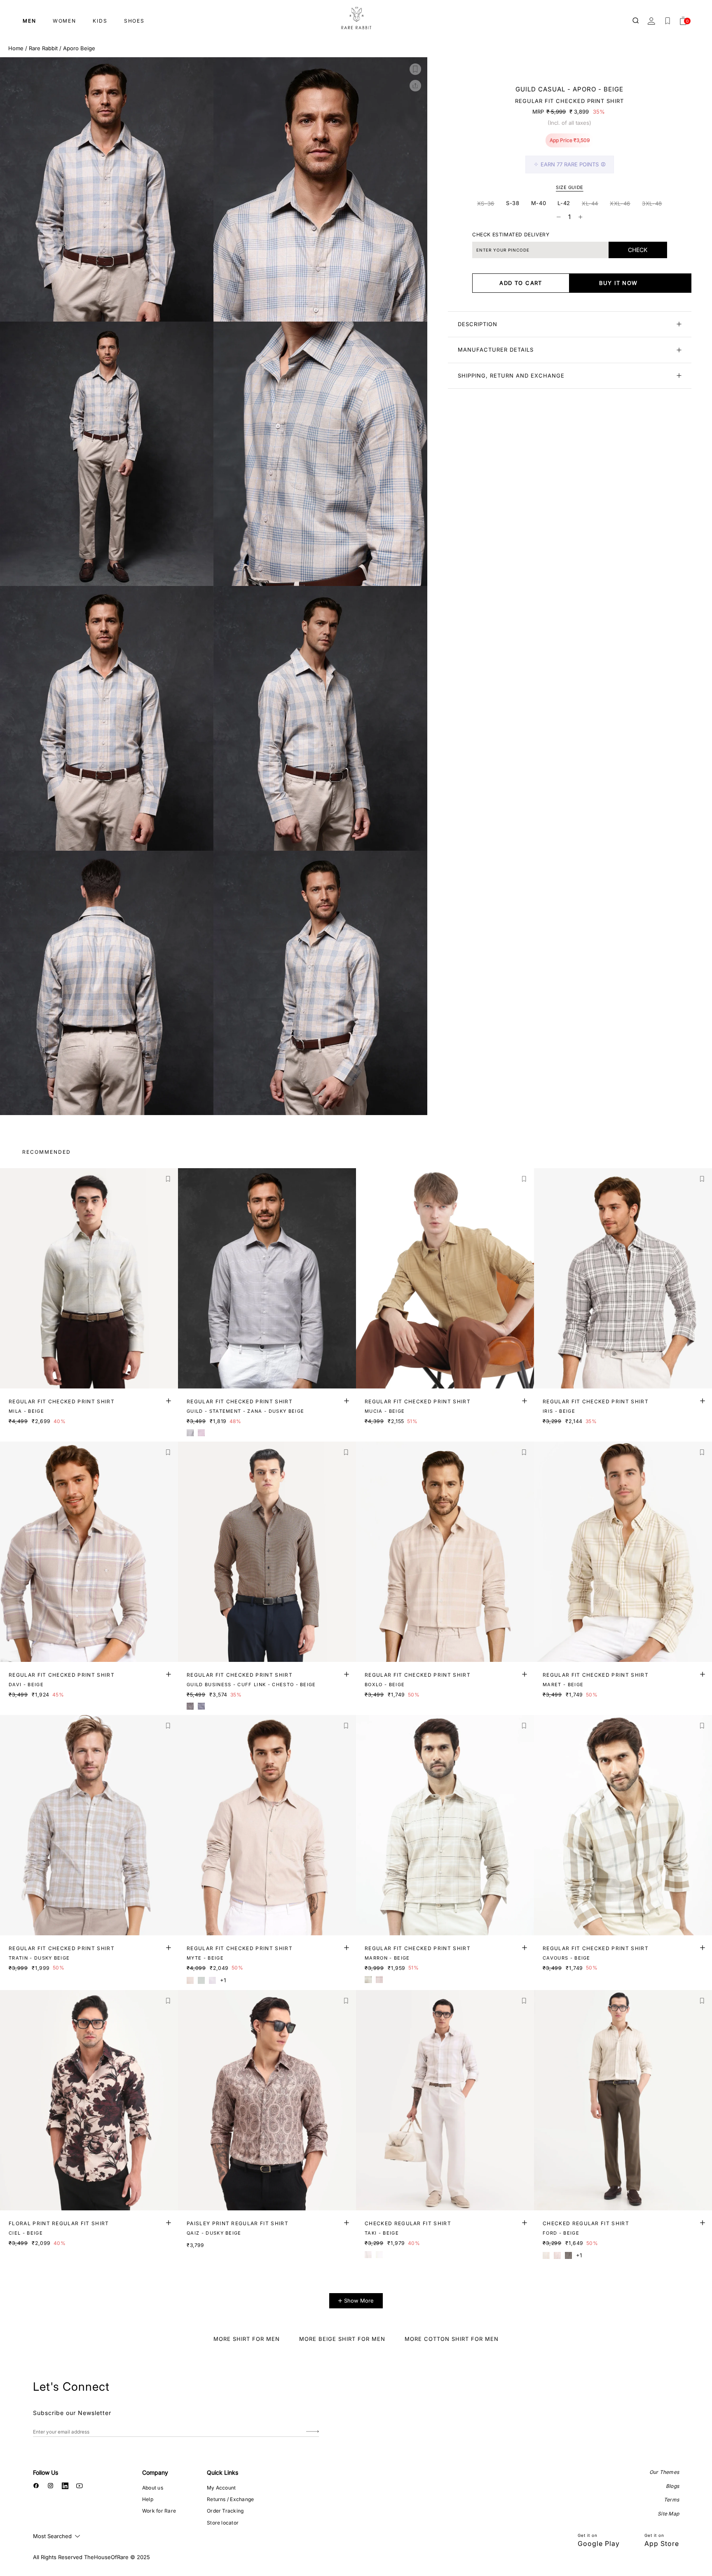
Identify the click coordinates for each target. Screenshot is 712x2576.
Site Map (668, 2514)
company (155, 2472)
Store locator (223, 2523)
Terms (671, 2500)
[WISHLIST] (667, 21)
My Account (221, 2488)
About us (153, 2488)
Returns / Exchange (230, 2499)
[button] (415, 69)
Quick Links (222, 2472)
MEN (29, 21)
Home (16, 48)
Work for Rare (159, 2511)
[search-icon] (636, 21)
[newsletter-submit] (313, 2432)
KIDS (100, 21)
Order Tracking (225, 2511)
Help (148, 2499)
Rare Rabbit (43, 48)
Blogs (672, 2486)
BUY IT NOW (618, 283)
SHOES (134, 21)
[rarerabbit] (356, 19)
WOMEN (64, 21)
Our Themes (664, 2472)
